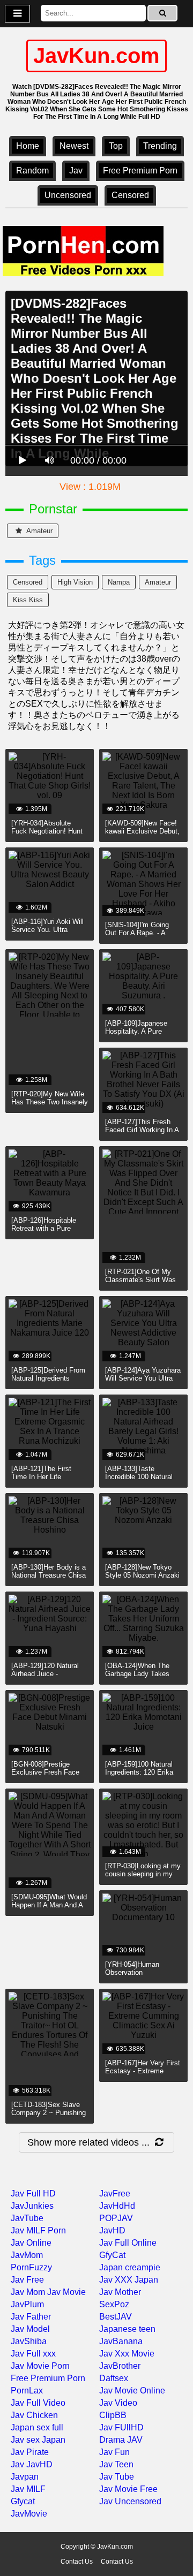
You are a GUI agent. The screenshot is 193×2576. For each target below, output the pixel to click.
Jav (76, 171)
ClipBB (113, 2415)
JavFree (115, 2194)
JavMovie (29, 2514)
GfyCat (112, 2255)
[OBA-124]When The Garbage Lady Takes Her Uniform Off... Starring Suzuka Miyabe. (143, 1678)
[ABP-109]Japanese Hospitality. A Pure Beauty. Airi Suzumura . (142, 1031)
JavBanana (121, 2341)
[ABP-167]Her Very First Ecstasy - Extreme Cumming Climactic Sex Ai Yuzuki (143, 2075)
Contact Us (77, 2562)
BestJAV (116, 2317)
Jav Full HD (33, 2194)
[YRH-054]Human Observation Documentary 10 (132, 1972)
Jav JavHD (32, 2464)
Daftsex (114, 2378)
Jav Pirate (30, 2452)
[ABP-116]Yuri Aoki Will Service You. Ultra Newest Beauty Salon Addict (47, 934)
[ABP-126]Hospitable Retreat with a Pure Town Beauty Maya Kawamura (44, 1232)
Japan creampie (130, 2267)
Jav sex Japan (38, 2440)
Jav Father (31, 2317)
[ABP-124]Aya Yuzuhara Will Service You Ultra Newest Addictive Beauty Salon (143, 1382)
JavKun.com (96, 56)
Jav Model (30, 2329)
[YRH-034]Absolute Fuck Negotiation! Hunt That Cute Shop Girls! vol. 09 (47, 835)
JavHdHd (117, 2206)
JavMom (27, 2255)
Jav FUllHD (121, 2427)
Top (116, 146)
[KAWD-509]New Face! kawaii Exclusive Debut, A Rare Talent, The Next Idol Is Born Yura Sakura (143, 835)
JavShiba (29, 2341)
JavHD (112, 2230)
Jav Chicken (34, 2415)
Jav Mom (28, 2292)
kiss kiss (28, 600)
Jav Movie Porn (40, 2366)
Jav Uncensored (130, 2501)
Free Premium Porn (140, 171)
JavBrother (120, 2366)
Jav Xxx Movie (127, 2354)
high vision (75, 582)
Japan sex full (37, 2427)
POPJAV (116, 2218)
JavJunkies (32, 2206)
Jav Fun (114, 2452)
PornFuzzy (31, 2267)
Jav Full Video (38, 2403)
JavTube (27, 2218)
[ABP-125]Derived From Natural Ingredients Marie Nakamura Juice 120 (48, 1382)
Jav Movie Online (132, 2391)
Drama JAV (121, 2440)
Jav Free (27, 2280)
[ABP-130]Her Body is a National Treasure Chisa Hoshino (49, 1575)
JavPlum (27, 2304)
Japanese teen (127, 2329)
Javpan (25, 2477)
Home (28, 146)
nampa (119, 582)
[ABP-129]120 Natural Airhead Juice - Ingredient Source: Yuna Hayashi (49, 1678)
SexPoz (114, 2304)
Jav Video (118, 2403)
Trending (160, 146)
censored (130, 195)
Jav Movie (66, 2292)
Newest (74, 146)
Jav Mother (120, 2292)
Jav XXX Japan (129, 2280)
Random (32, 171)
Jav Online (31, 2243)
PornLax (27, 2391)
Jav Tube (117, 2477)
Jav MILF (28, 2489)
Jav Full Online (128, 2243)
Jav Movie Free (128, 2489)
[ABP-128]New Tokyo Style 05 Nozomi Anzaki (142, 1571)
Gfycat (23, 2501)
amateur (39, 531)
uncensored (68, 195)
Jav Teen (116, 2464)
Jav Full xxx (33, 2354)
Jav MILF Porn (38, 2230)
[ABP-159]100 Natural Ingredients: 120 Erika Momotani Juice (139, 1772)
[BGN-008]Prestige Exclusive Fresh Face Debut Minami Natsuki (46, 1772)
